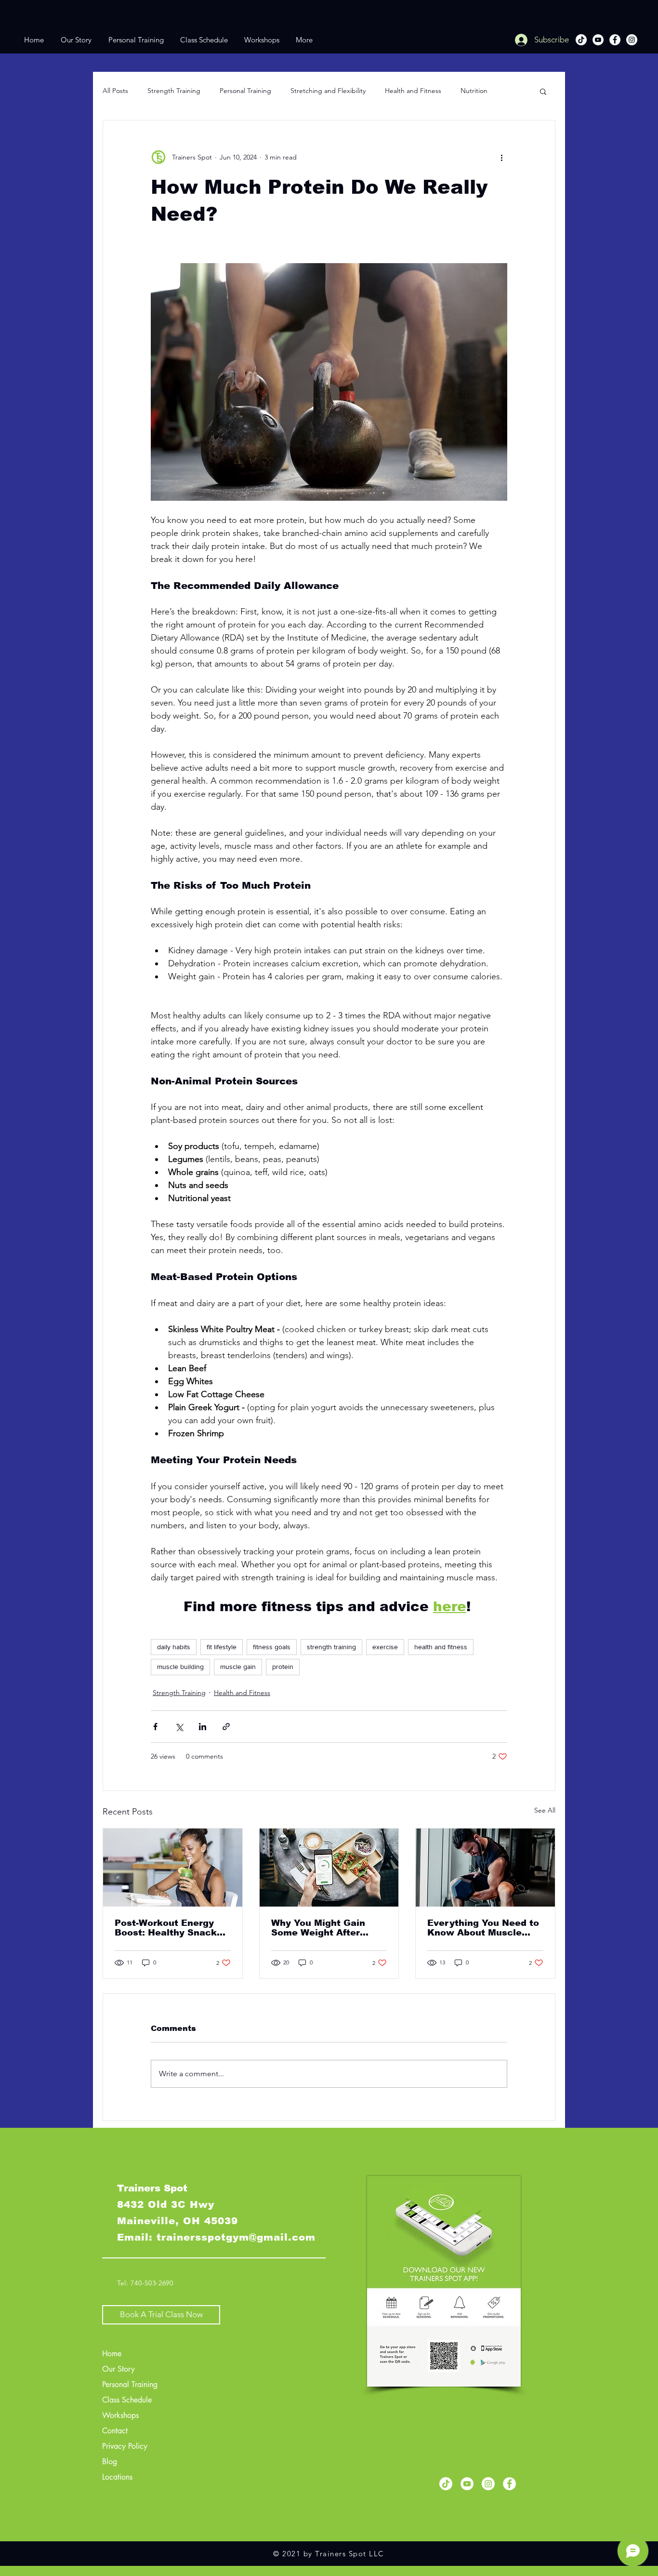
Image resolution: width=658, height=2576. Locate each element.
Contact (115, 2431)
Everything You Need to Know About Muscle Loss (483, 1928)
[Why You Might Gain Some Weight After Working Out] (329, 1868)
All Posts (115, 91)
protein (283, 1667)
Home (112, 2354)
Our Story (118, 2369)
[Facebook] (615, 40)
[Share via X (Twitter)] (179, 1727)
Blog (110, 2462)
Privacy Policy (125, 2446)
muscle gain (238, 1667)
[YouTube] (598, 40)
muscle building (180, 1667)
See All (545, 1810)
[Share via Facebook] (155, 1727)
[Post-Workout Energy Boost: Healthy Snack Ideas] (173, 1868)
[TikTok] (581, 40)
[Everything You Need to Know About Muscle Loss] (485, 1868)
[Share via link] (226, 1727)
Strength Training (174, 91)
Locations (117, 2477)
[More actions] (501, 157)
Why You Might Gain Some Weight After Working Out (318, 1928)
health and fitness (441, 1647)
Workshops (120, 2415)
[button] (543, 91)
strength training (331, 1647)
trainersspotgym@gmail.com (236, 2237)
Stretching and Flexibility (328, 91)
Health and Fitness (413, 91)
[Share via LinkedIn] (203, 1727)
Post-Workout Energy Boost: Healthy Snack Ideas (166, 1928)
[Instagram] (632, 40)
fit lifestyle (222, 1647)
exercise (385, 1647)
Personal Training (245, 91)
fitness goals (272, 1647)
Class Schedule (127, 2400)
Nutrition (474, 91)
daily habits (174, 1647)
